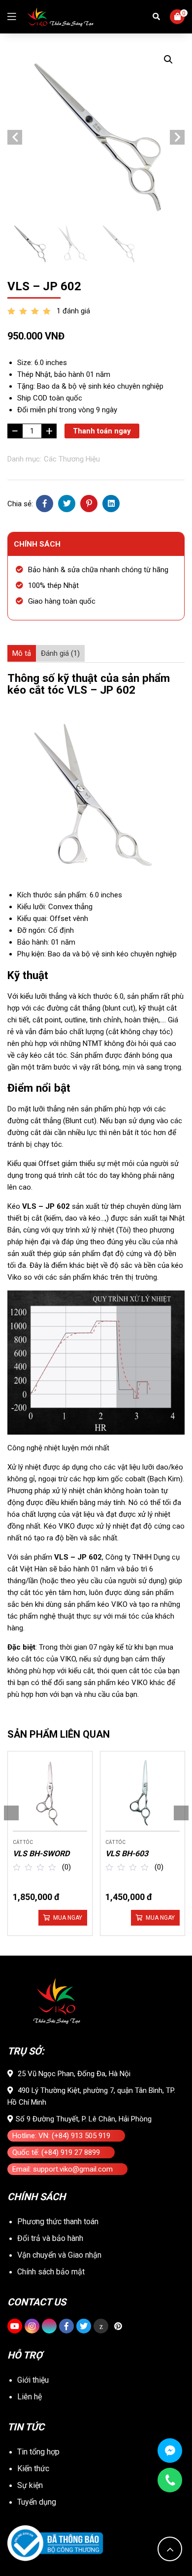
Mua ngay (68, 1918)
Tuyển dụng (37, 2502)
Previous (15, 137)
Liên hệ (30, 2397)
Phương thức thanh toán (58, 2222)
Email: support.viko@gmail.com (63, 2169)
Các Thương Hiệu (72, 459)
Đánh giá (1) (60, 653)
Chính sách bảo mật (51, 2272)
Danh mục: (24, 459)
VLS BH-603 (127, 1854)
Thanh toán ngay (102, 431)
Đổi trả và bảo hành (50, 2238)
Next (177, 137)
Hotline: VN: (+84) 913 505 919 (61, 2136)
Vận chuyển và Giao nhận (59, 2255)
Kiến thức (33, 2469)
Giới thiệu (33, 2380)
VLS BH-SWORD (41, 1854)
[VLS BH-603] (143, 1794)
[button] (168, 60)
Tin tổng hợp (38, 2452)
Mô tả (22, 653)
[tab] (22, 653)
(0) (66, 1867)
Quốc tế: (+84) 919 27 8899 (56, 2152)
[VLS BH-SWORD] (50, 1794)
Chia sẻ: (20, 504)
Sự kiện (30, 2485)
